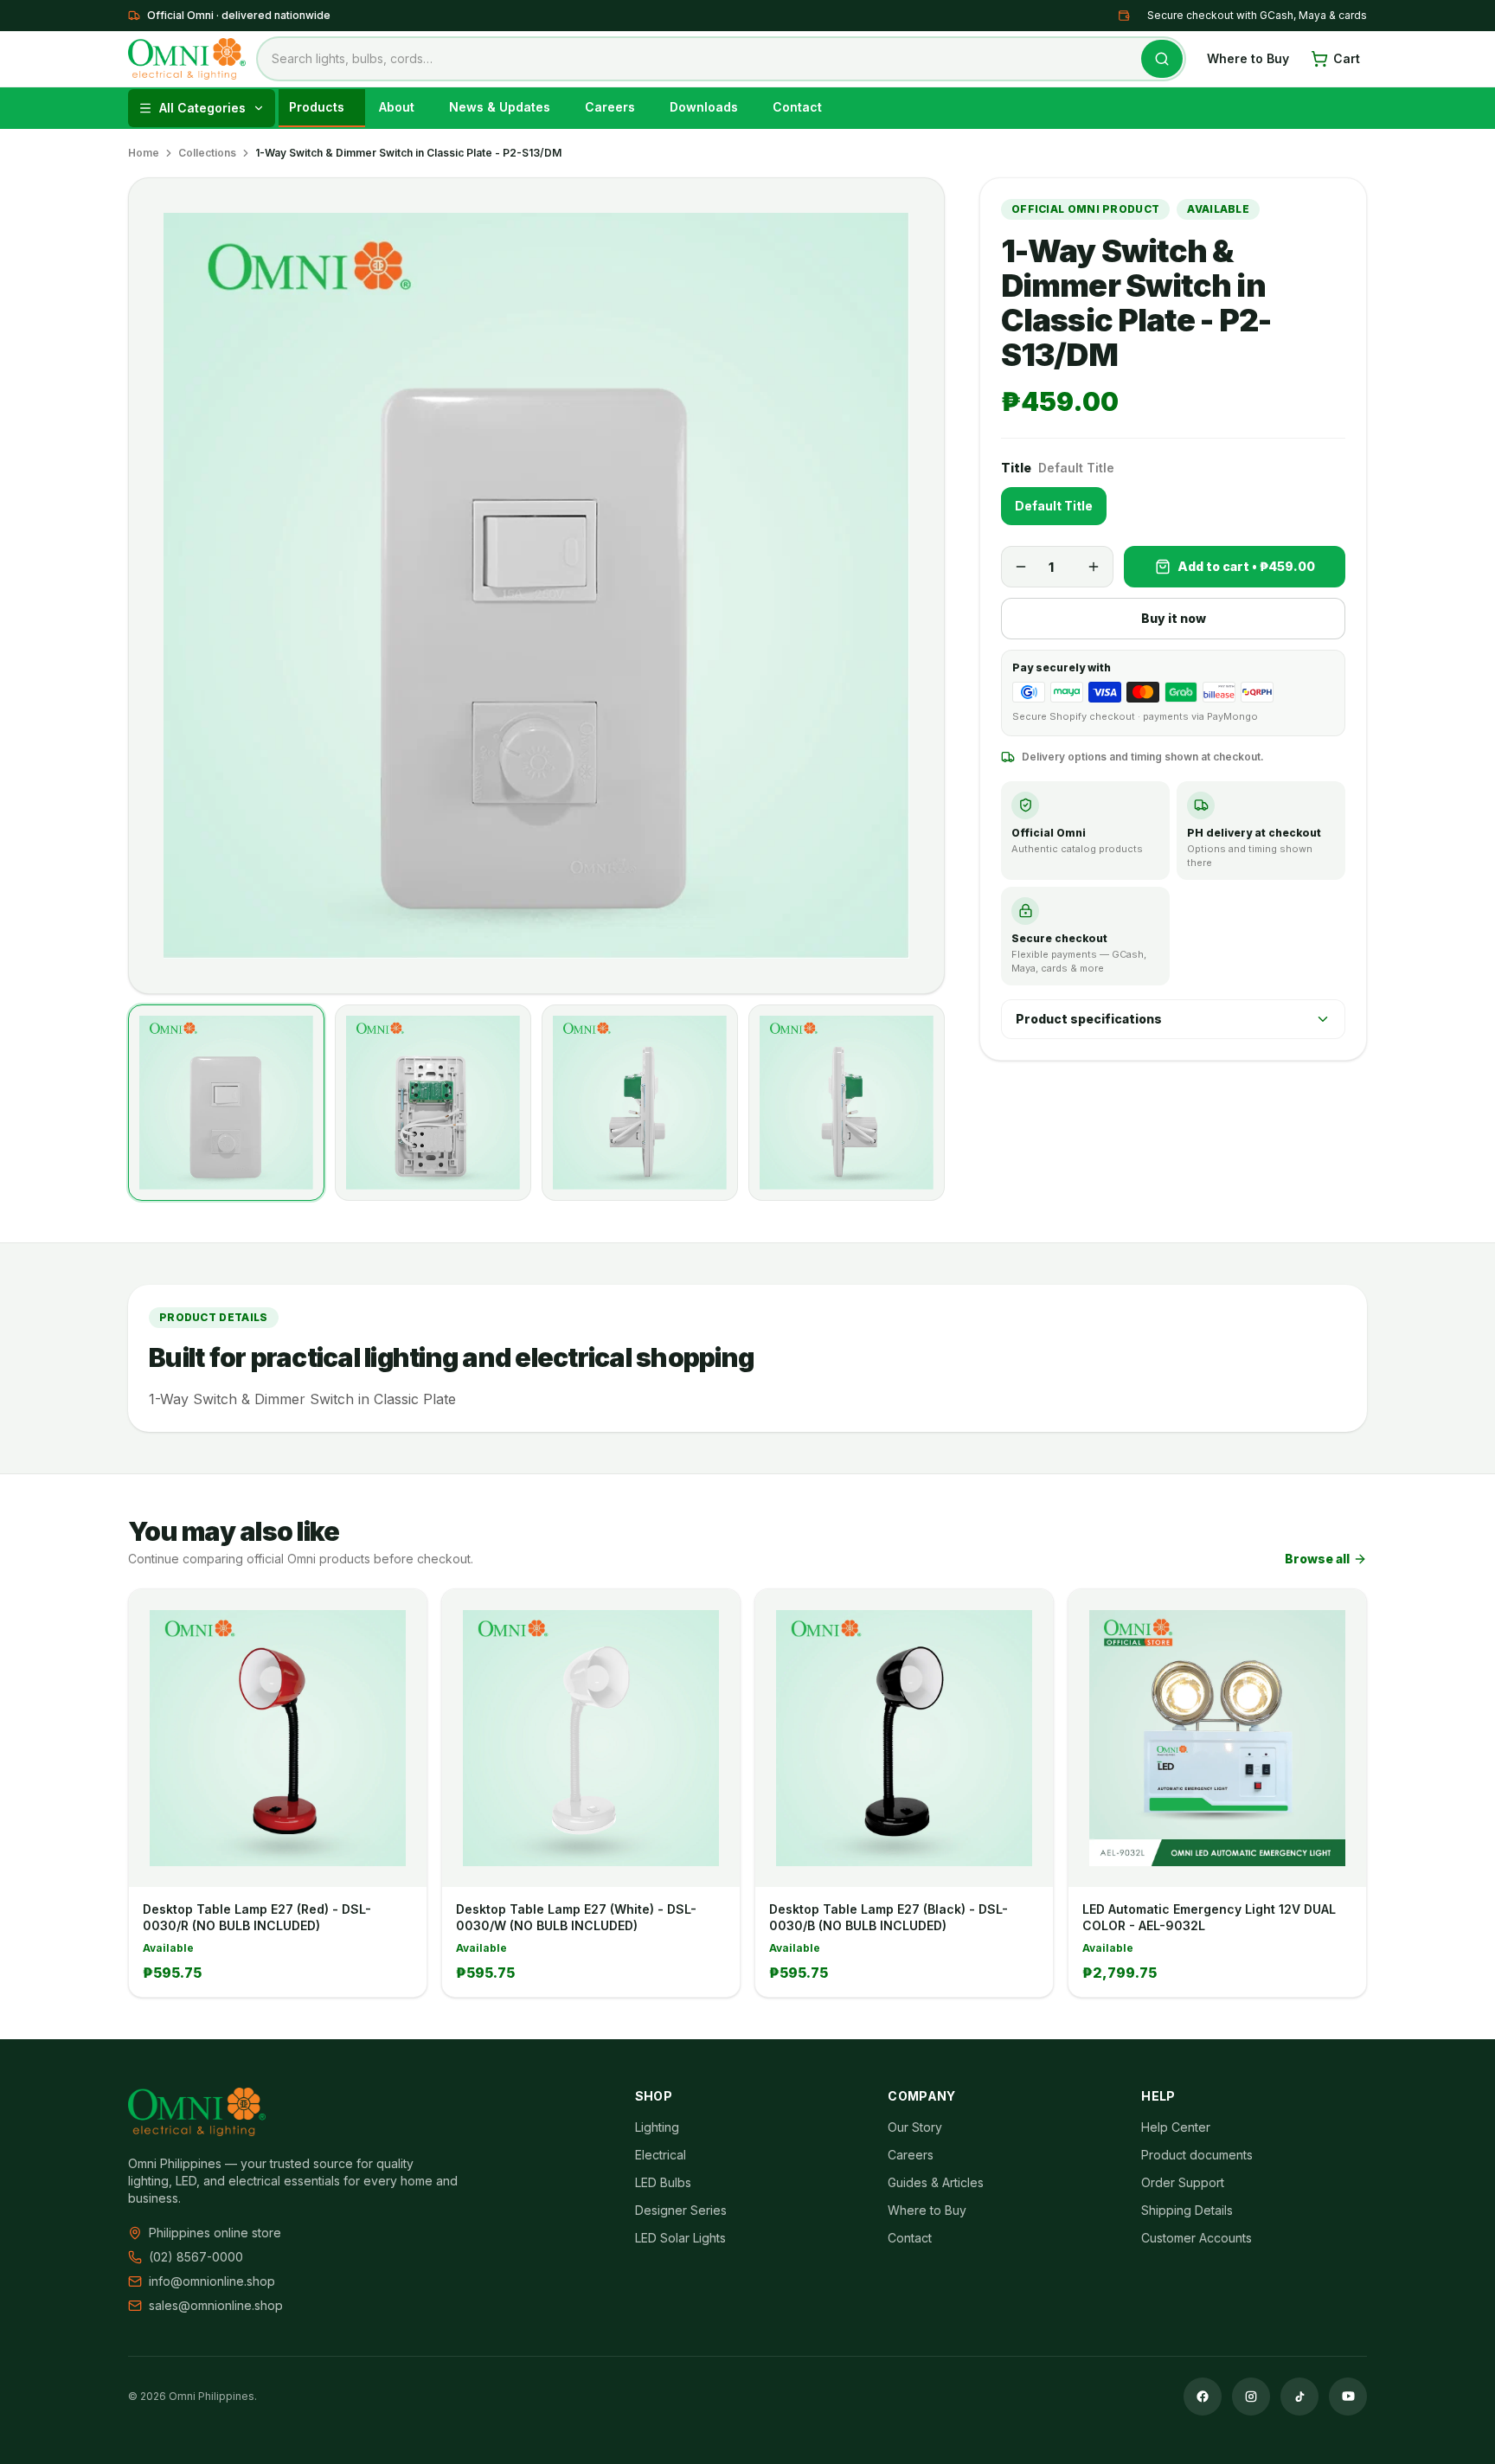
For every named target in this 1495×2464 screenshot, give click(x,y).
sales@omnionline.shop (216, 2305)
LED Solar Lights (680, 2238)
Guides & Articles (936, 2182)
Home (144, 153)
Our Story (915, 2127)
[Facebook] (1203, 2397)
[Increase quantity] (1094, 567)
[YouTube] (1348, 2397)
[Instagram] (1251, 2397)
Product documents (1197, 2155)
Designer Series (681, 2210)
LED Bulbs (663, 2182)
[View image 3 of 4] (640, 1103)
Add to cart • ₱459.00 (1246, 566)
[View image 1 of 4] (226, 1103)
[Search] (1162, 59)
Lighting (657, 2127)
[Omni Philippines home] (187, 59)
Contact (910, 2238)
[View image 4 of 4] (847, 1103)
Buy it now (1174, 618)
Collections (207, 153)
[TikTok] (1299, 2397)
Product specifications (1089, 1019)
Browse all (1317, 1559)
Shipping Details (1187, 2210)
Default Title (1054, 506)
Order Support (1183, 2182)
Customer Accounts (1197, 2238)
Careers (911, 2155)
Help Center (1176, 2127)
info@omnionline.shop (212, 2281)
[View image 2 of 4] (433, 1103)
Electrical (661, 2155)
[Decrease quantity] (1021, 567)
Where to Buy (1248, 58)
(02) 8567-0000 (196, 2257)
